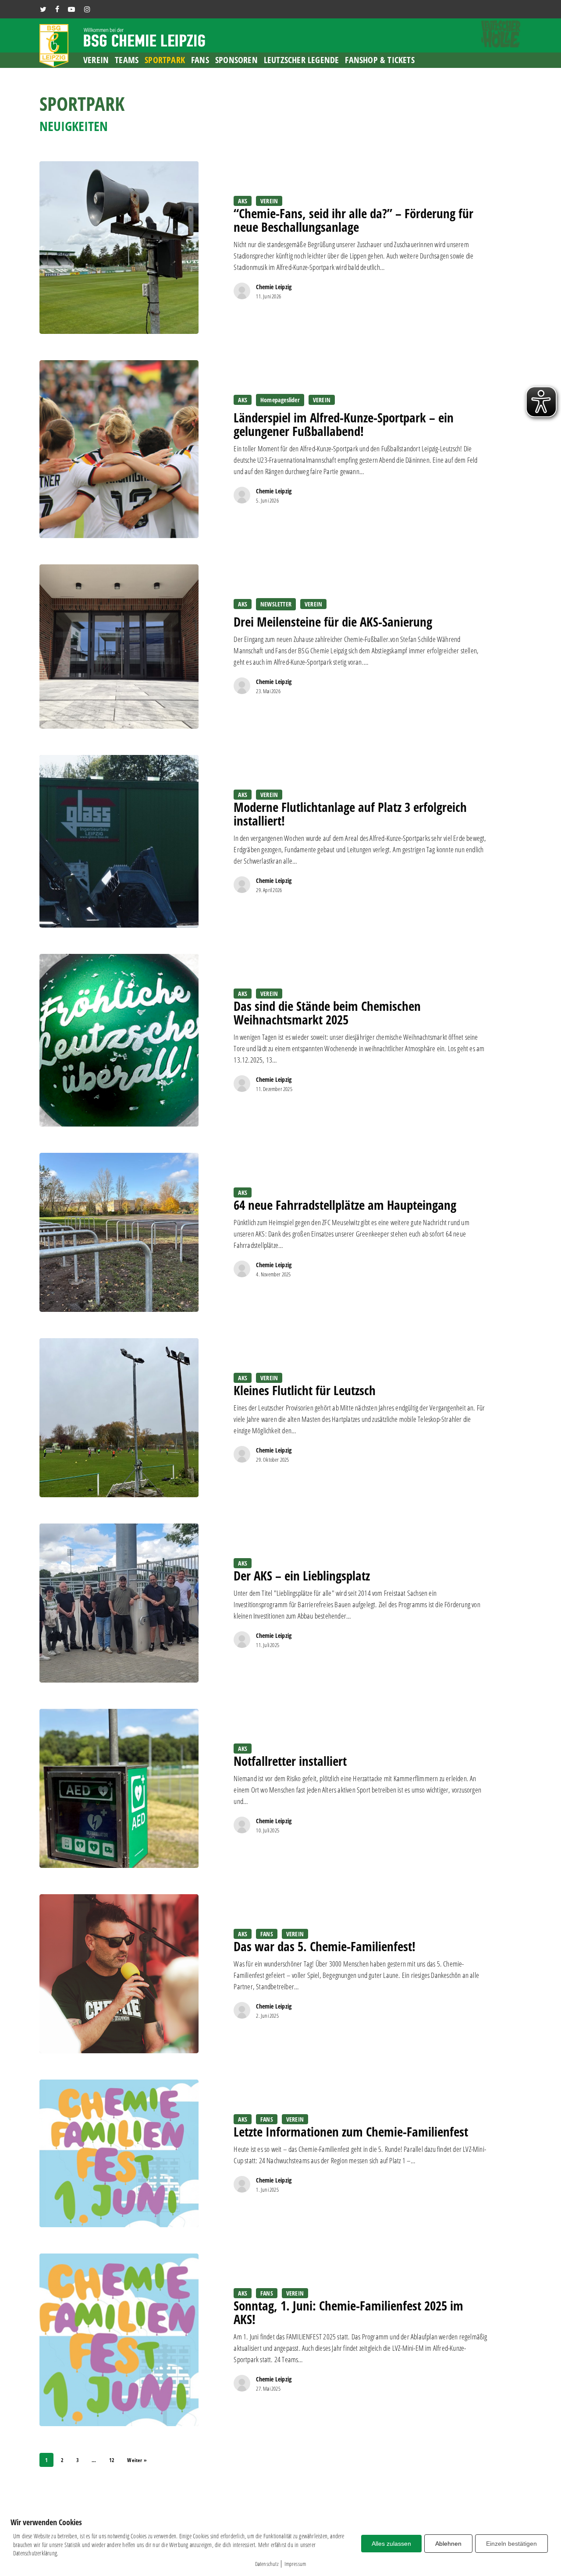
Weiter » (137, 2460)
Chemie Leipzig (274, 287)
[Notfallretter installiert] (119, 1788)
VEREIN (269, 201)
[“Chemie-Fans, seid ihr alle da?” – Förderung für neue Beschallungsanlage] (119, 248)
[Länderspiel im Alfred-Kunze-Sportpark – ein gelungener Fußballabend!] (119, 449)
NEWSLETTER (276, 604)
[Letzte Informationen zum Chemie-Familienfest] (119, 2153)
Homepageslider (280, 400)
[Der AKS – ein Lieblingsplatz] (119, 1603)
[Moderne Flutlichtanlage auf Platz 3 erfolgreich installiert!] (119, 841)
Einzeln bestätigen (511, 2544)
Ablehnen (448, 2544)
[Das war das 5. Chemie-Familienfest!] (119, 1974)
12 (112, 2460)
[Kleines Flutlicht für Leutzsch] (119, 1418)
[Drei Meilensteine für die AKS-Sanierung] (119, 647)
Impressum (295, 2564)
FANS (267, 1934)
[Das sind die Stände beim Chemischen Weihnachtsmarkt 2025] (119, 1040)
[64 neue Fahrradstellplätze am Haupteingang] (119, 1232)
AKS (243, 201)
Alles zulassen (391, 2544)
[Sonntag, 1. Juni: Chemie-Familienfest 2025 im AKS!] (119, 2340)
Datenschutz (267, 2564)
